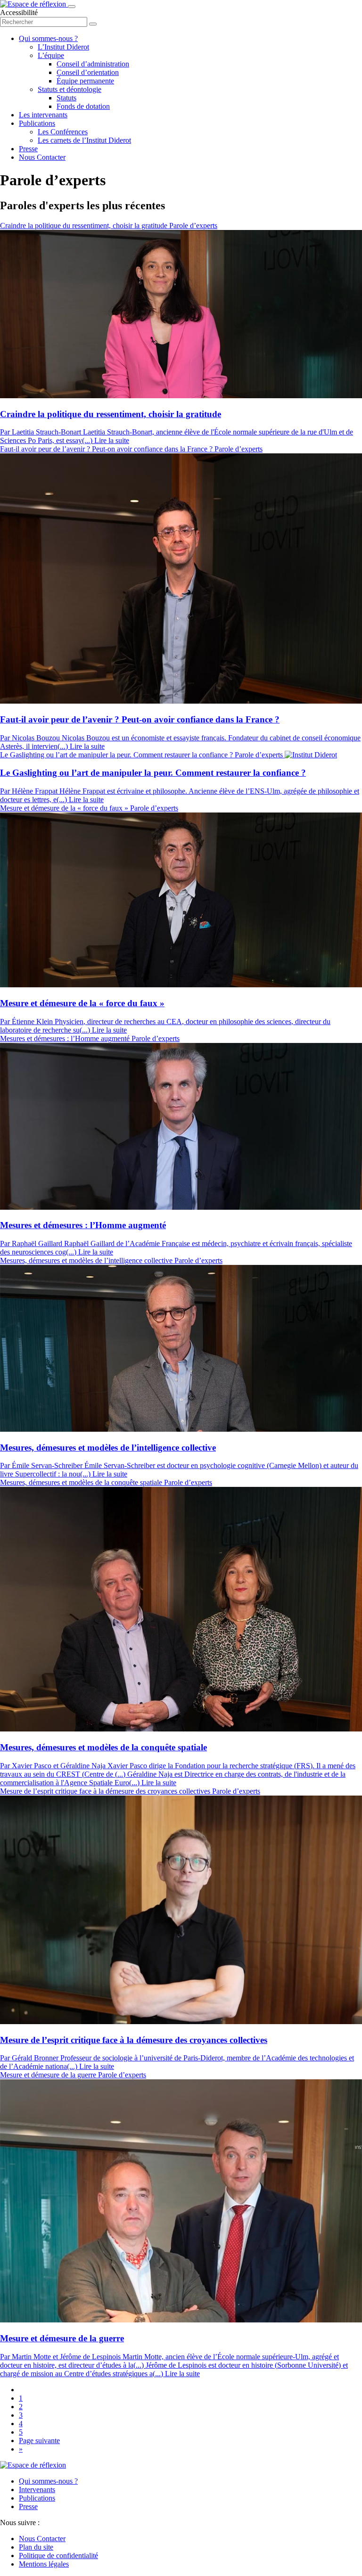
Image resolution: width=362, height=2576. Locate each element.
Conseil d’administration (93, 64)
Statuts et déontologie (70, 89)
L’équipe (51, 55)
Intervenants (37, 2490)
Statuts (66, 98)
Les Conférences (63, 132)
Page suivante (39, 2441)
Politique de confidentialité (58, 2555)
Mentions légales (44, 2564)
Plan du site (36, 2547)
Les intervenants (43, 115)
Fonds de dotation (83, 106)
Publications (37, 123)
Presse (28, 149)
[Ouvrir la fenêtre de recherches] (93, 24)
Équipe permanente (85, 81)
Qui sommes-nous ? (48, 38)
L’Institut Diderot (63, 47)
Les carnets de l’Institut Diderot (84, 140)
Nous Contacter (42, 157)
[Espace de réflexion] (34, 4)
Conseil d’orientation (88, 72)
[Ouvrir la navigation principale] (72, 7)
